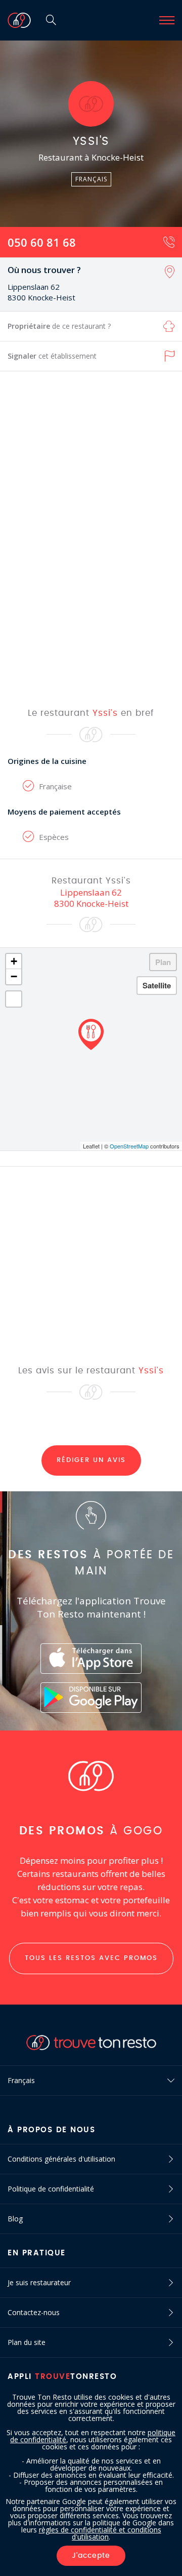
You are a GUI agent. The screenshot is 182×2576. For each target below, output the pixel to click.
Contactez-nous (34, 2312)
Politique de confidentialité (51, 2189)
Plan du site (27, 2342)
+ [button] (14, 961)
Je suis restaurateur (39, 2282)
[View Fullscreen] (14, 999)
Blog (15, 2219)
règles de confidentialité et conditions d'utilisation (100, 2533)
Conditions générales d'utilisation (61, 2159)
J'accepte (91, 2556)
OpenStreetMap (129, 1146)
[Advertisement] (91, 539)
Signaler (52, 356)
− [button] (14, 976)
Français (21, 2080)
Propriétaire (59, 326)
